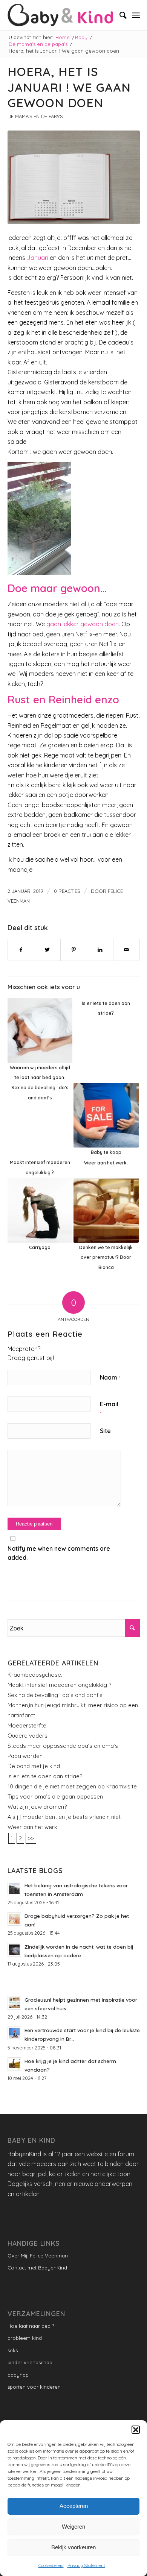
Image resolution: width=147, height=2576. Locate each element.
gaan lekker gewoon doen (83, 624)
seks (13, 2350)
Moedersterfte (27, 1725)
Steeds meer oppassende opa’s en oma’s (63, 1746)
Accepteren (74, 2506)
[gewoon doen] (74, 177)
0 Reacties (67, 891)
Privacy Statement (86, 2565)
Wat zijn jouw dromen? (37, 1807)
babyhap (18, 2375)
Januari (38, 258)
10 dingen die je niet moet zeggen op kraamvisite (72, 1786)
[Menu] (136, 15)
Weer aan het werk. (33, 1827)
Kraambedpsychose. (35, 1675)
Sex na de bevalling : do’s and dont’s (55, 1695)
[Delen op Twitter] (47, 950)
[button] (136, 2430)
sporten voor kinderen (34, 2387)
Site (105, 1431)
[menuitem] (119, 15)
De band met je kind (34, 1766)
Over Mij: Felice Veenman (38, 2256)
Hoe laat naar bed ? (31, 2326)
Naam (110, 1377)
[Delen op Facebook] (21, 950)
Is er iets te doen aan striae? (45, 1776)
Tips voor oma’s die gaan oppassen (55, 1797)
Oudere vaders (28, 1736)
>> (31, 1838)
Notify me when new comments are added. (59, 1553)
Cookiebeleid (51, 2565)
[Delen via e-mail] (126, 950)
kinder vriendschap (30, 2362)
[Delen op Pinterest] (74, 950)
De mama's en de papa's (35, 116)
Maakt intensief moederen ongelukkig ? (59, 1685)
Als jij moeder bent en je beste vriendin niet (64, 1817)
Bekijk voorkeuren (73, 2547)
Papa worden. (26, 1756)
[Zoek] (119, 15)
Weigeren (73, 2527)
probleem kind (25, 2338)
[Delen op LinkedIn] (100, 950)
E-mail (109, 1408)
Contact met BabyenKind (37, 2268)
